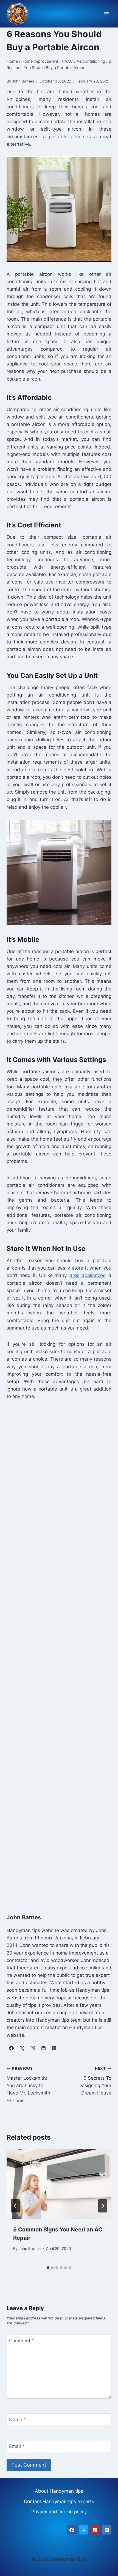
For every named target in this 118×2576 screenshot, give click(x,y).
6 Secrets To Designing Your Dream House (95, 2081)
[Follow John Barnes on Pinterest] (54, 2048)
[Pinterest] (95, 2530)
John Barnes (30, 2249)
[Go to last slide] (15, 2206)
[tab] (48, 2268)
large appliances (87, 1275)
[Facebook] (72, 2530)
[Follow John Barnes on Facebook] (11, 2048)
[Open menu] (106, 14)
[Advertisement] (59, 1655)
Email (17, 2446)
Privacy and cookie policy (59, 2512)
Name (18, 2420)
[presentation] (59, 2184)
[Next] (103, 2206)
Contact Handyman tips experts (59, 2501)
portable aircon (67, 137)
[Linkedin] (107, 2530)
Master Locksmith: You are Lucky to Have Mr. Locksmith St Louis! (28, 2085)
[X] (83, 2530)
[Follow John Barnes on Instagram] (33, 2048)
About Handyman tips (59, 2491)
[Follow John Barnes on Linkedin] (43, 2048)
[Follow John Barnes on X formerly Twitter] (22, 2048)
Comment (22, 2341)
